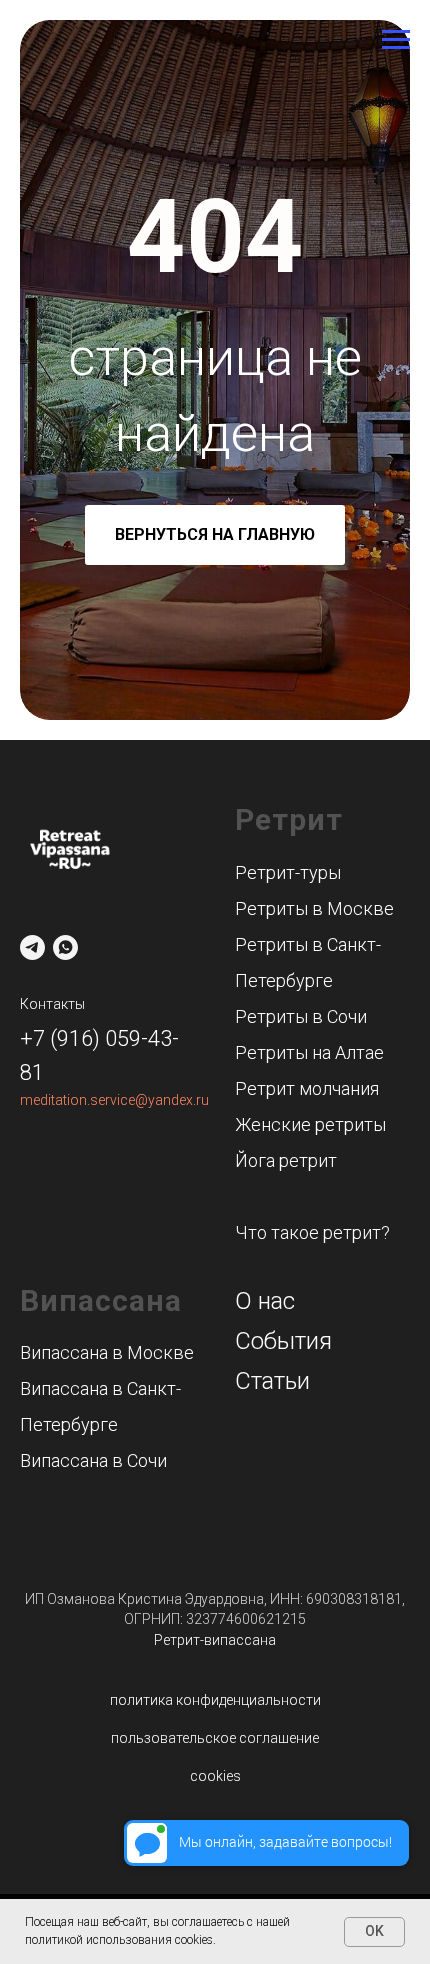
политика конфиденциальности (215, 1700)
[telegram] (32, 947)
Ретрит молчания (307, 1088)
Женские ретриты (310, 1124)
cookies (215, 1776)
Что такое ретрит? (312, 1232)
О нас (265, 1301)
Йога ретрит (286, 1160)
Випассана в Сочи (93, 1460)
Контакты (52, 1004)
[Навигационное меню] (396, 40)
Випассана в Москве (107, 1352)
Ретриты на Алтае (309, 1052)
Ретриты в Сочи (301, 1016)
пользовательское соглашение (215, 1738)
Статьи (272, 1381)
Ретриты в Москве (314, 908)
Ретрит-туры (288, 872)
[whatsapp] (65, 947)
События (283, 1341)
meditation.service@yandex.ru (114, 1100)
